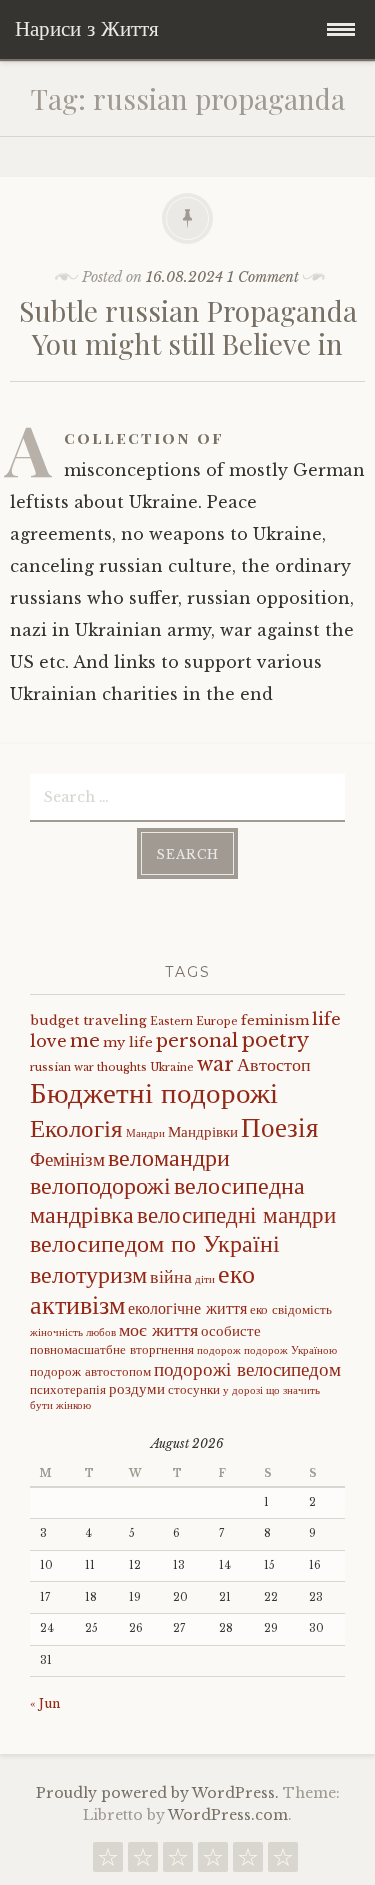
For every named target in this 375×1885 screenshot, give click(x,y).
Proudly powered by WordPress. (157, 1793)
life (326, 1019)
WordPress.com (228, 1815)
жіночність (56, 1332)
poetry (275, 1040)
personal (197, 1041)
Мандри (145, 1133)
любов (101, 1332)
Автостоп (274, 1065)
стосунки (194, 1389)
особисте (231, 1331)
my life (128, 1042)
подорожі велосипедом (247, 1369)
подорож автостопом (90, 1371)
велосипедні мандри (236, 1215)
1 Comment (263, 277)
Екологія (76, 1128)
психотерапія (68, 1389)
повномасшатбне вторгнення (112, 1349)
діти (205, 1279)
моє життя (158, 1330)
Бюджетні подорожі (154, 1093)
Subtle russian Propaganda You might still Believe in (188, 327)
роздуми (137, 1389)
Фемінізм (67, 1159)
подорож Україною (290, 1350)
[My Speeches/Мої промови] (248, 1862)
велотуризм (88, 1274)
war (215, 1064)
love (48, 1041)
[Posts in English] (213, 1862)
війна (171, 1277)
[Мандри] (108, 1862)
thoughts (122, 1067)
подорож (219, 1350)
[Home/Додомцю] (283, 1862)
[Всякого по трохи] (178, 1862)
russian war (62, 1067)
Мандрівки (203, 1132)
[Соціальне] (143, 1862)
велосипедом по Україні (155, 1243)
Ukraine (172, 1067)
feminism (275, 1020)
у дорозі (243, 1390)
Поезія (279, 1127)
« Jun (45, 1703)
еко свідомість (291, 1309)
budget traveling (88, 1020)
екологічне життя (187, 1308)
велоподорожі (100, 1185)
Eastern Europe (194, 1021)
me (85, 1041)
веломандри (169, 1157)
